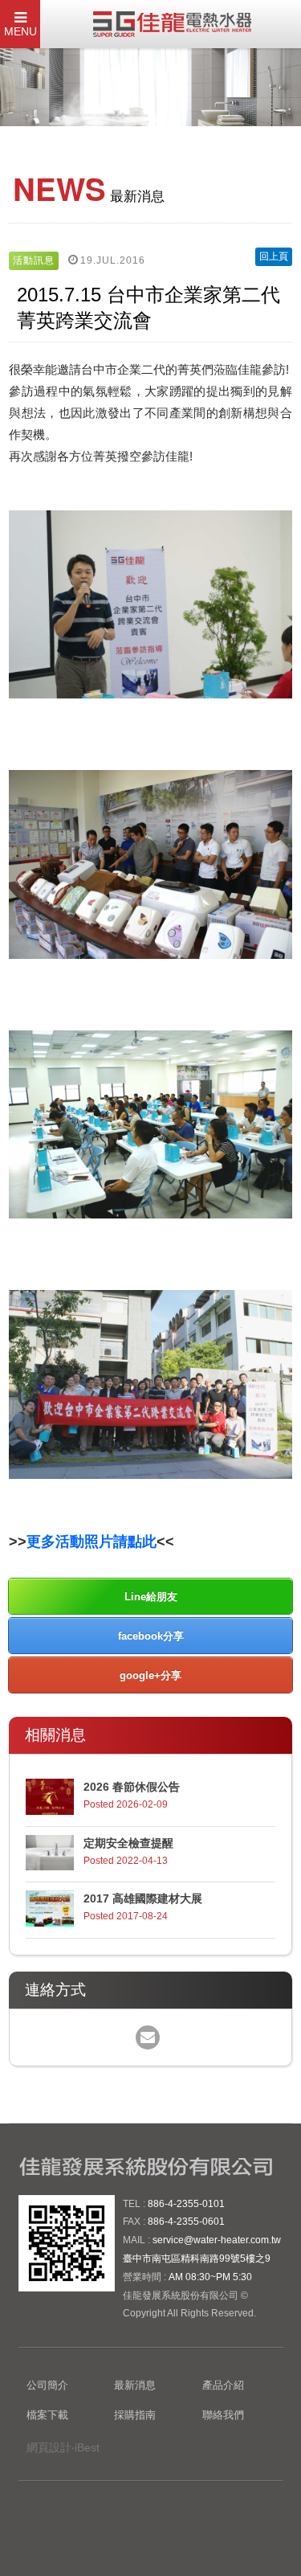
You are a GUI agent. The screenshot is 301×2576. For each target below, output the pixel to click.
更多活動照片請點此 (92, 1542)
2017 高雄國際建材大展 (143, 1898)
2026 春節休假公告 (132, 1787)
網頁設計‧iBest (63, 2447)
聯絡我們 (223, 2415)
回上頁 (274, 256)
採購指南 (135, 2415)
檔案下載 (47, 2415)
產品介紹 (223, 2385)
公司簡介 (47, 2385)
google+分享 (150, 1675)
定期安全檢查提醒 (128, 1843)
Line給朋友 (151, 1597)
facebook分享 (151, 1636)
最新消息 (135, 2385)
